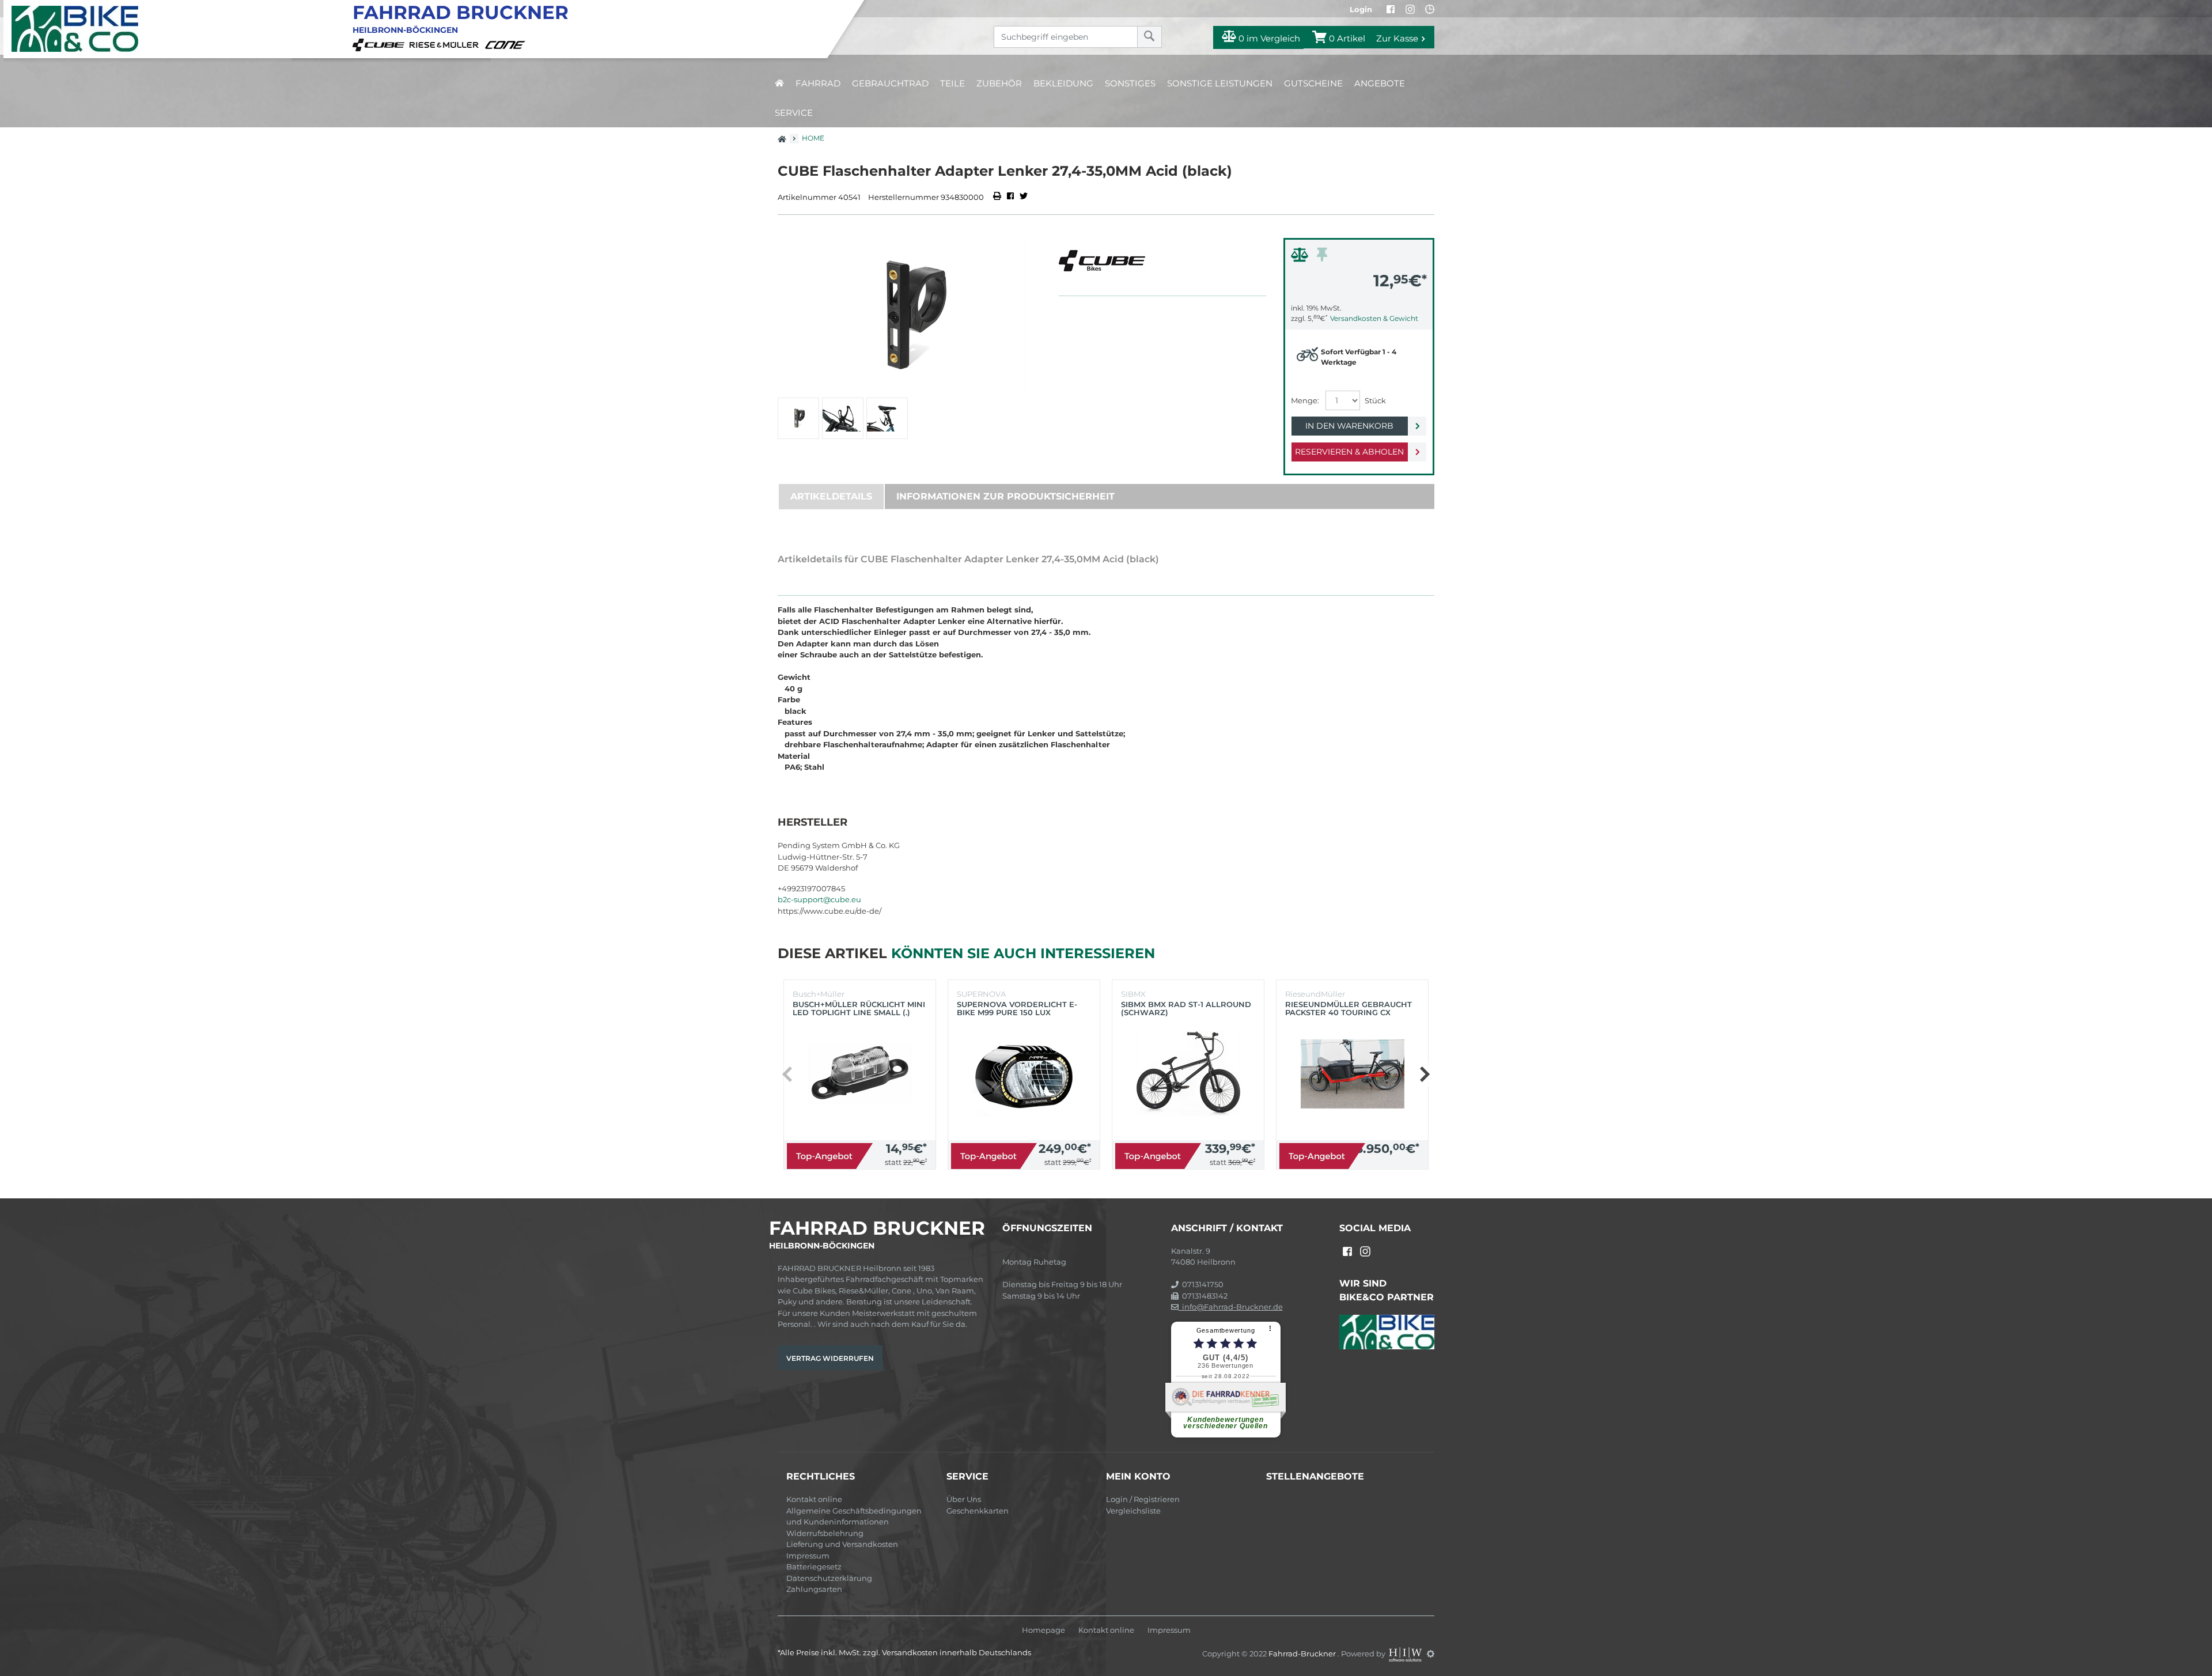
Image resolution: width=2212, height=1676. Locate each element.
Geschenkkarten (978, 1511)
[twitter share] (1024, 197)
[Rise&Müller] (446, 44)
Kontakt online (814, 1499)
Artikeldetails (831, 496)
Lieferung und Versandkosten (842, 1544)
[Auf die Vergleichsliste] (1301, 258)
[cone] (507, 44)
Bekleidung (1063, 83)
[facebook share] (1010, 197)
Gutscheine (1313, 83)
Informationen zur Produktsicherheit (1005, 496)
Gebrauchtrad (890, 83)
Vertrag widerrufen (830, 1358)
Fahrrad (818, 83)
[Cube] (380, 44)
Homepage (1043, 1630)
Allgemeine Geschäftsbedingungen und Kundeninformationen (854, 1516)
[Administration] (1431, 1654)
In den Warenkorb (1349, 426)
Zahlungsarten (814, 1589)
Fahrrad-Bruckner (1303, 1654)
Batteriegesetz (814, 1567)
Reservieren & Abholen (1349, 452)
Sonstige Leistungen (1220, 83)
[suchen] (1149, 37)
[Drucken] (998, 197)
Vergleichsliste (1133, 1511)
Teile (952, 83)
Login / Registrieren (1143, 1499)
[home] (779, 83)
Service (794, 113)
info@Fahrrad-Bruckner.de (1231, 1307)
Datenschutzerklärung (829, 1578)
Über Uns (964, 1499)
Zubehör (999, 83)
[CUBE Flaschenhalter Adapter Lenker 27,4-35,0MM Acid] (910, 315)
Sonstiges (1130, 83)
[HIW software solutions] (1406, 1654)
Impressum (808, 1556)
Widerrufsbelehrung (825, 1533)
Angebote (1380, 83)
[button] (1424, 1075)
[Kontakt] (1430, 9)
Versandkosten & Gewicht (1374, 318)
